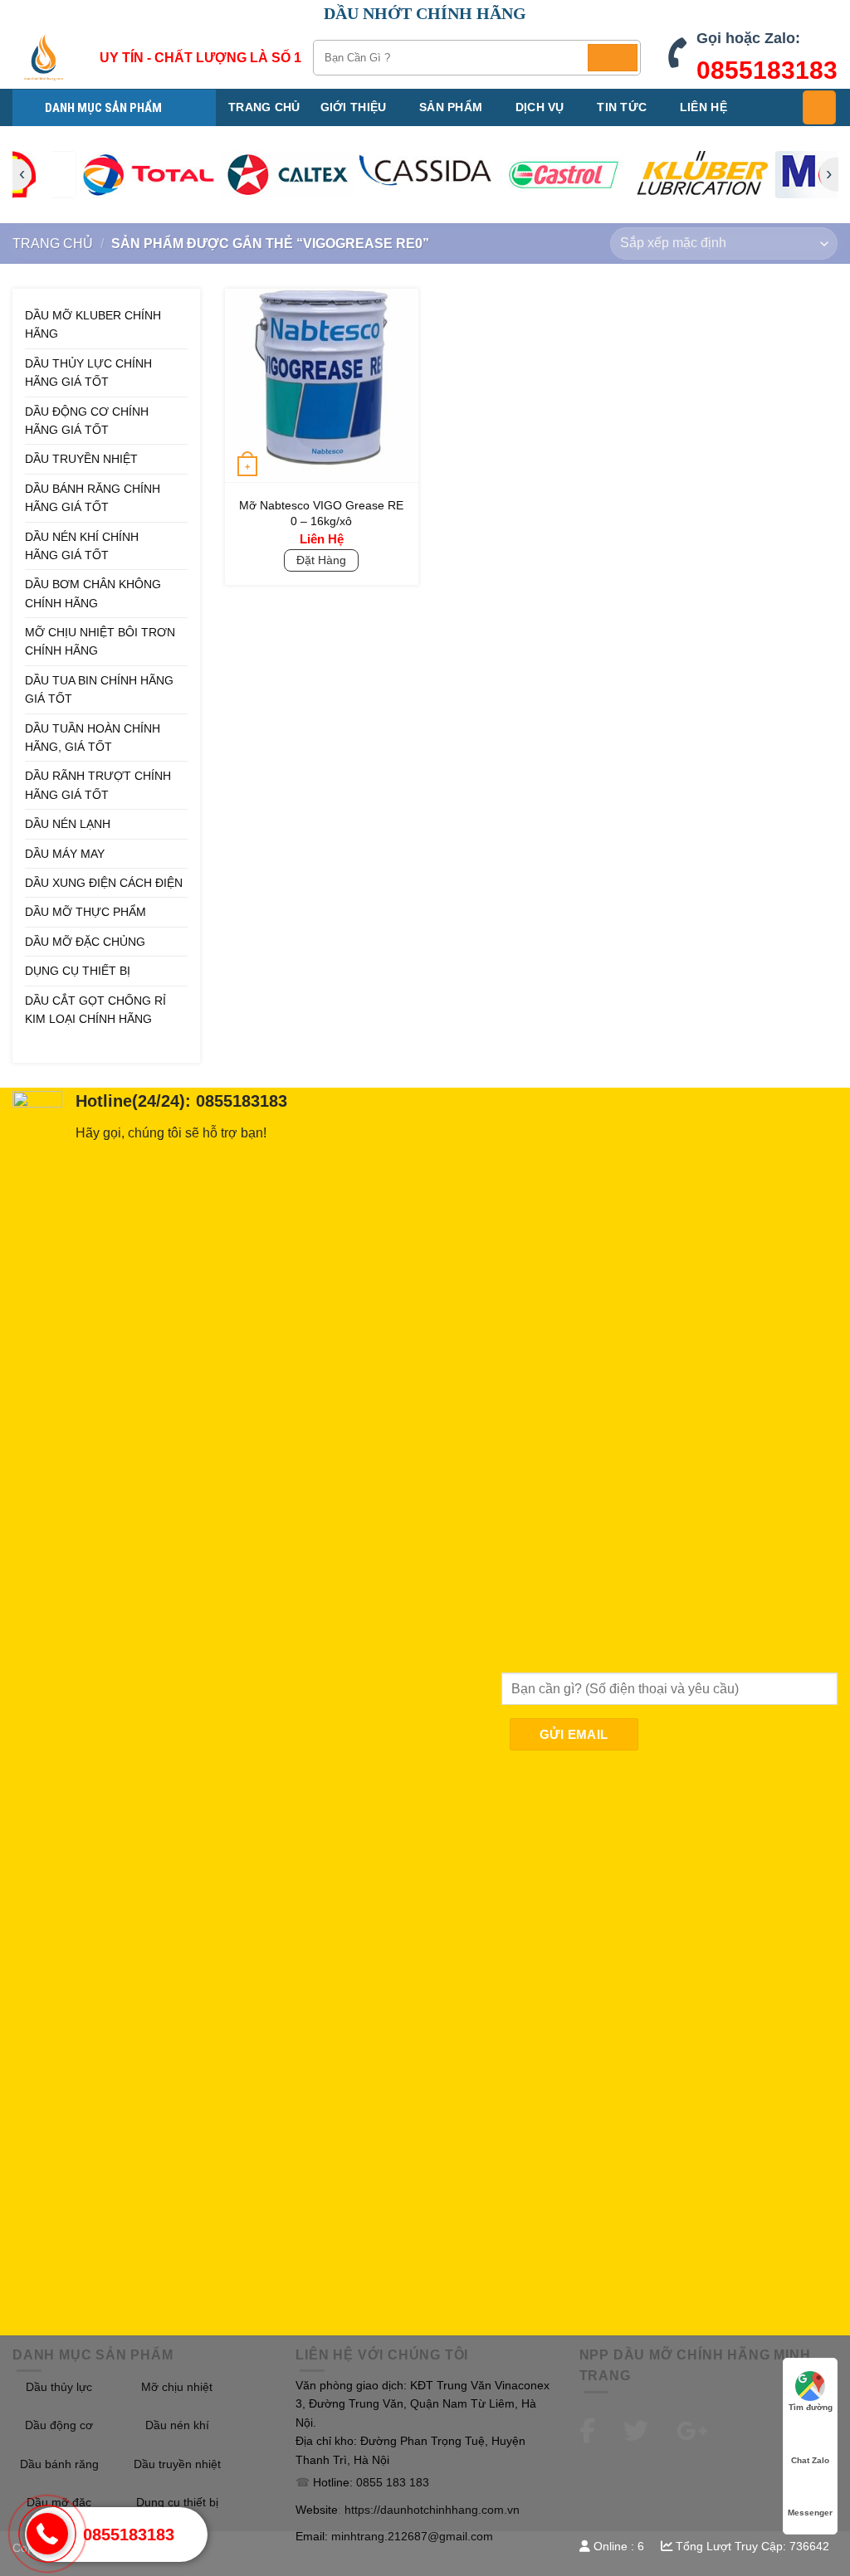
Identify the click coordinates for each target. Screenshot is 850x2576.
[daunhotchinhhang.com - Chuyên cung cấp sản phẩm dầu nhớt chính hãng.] (44, 58)
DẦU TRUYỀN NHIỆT (81, 459)
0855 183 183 (393, 2482)
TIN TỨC (622, 107)
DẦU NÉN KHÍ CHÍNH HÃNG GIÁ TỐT (82, 546)
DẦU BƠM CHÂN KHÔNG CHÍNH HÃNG (93, 593)
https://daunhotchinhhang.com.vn (432, 2510)
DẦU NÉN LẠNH (68, 824)
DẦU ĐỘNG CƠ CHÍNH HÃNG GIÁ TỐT (87, 421)
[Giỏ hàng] (819, 107)
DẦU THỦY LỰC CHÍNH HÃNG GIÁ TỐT (88, 373)
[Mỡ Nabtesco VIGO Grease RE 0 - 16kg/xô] (322, 385)
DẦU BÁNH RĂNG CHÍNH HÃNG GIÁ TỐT (93, 498)
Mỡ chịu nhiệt (177, 2387)
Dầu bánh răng (59, 2464)
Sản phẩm (451, 107)
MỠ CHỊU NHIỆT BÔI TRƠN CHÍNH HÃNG (100, 641)
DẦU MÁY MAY (65, 854)
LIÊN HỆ (703, 107)
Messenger (810, 2513)
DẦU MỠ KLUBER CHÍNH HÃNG (93, 324)
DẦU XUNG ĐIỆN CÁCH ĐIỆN (104, 883)
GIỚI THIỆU (354, 107)
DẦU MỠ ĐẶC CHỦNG (85, 942)
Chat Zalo (810, 2460)
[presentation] (425, 175)
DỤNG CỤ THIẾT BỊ (78, 971)
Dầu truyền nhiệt (177, 2464)
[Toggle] (182, 373)
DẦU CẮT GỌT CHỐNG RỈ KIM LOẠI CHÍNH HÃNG (95, 1010)
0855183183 (767, 70)
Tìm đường (811, 2407)
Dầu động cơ (59, 2425)
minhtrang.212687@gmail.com (412, 2536)
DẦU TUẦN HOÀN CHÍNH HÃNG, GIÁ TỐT (93, 738)
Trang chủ (264, 107)
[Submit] (613, 58)
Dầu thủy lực (59, 2387)
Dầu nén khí (177, 2425)
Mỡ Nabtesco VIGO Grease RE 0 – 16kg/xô (321, 513)
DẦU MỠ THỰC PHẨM (85, 912)
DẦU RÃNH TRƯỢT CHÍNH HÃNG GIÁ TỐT (98, 785)
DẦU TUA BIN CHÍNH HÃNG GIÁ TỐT (99, 689)
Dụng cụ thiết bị (177, 2502)
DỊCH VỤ (540, 107)
